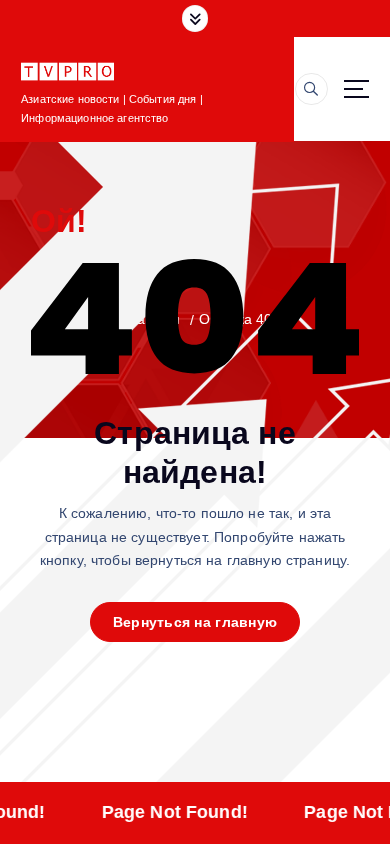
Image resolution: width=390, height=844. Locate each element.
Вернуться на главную (195, 622)
